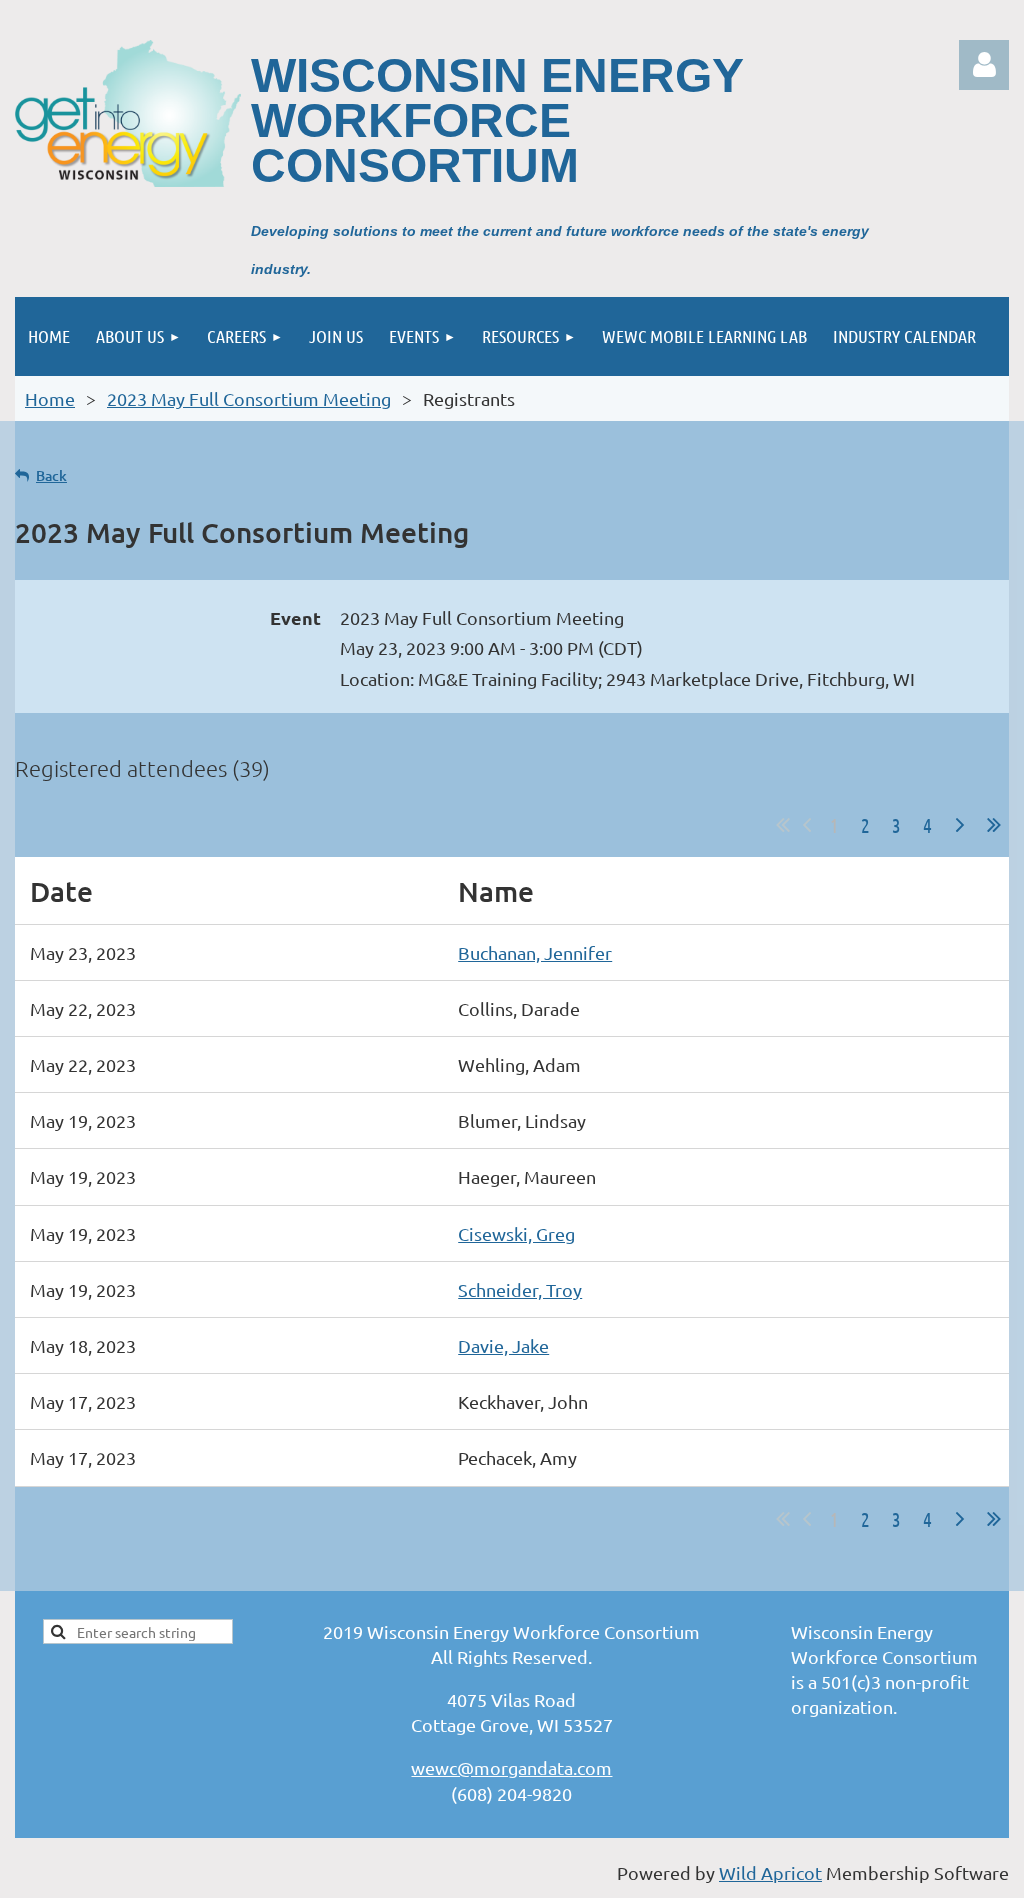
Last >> (994, 825)
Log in (984, 65)
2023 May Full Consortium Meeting (249, 398)
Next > (960, 825)
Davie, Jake (503, 1345)
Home (50, 398)
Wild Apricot (770, 1872)
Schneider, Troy (520, 1289)
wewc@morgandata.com (511, 1767)
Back (51, 475)
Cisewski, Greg (516, 1233)
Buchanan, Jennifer (535, 952)
